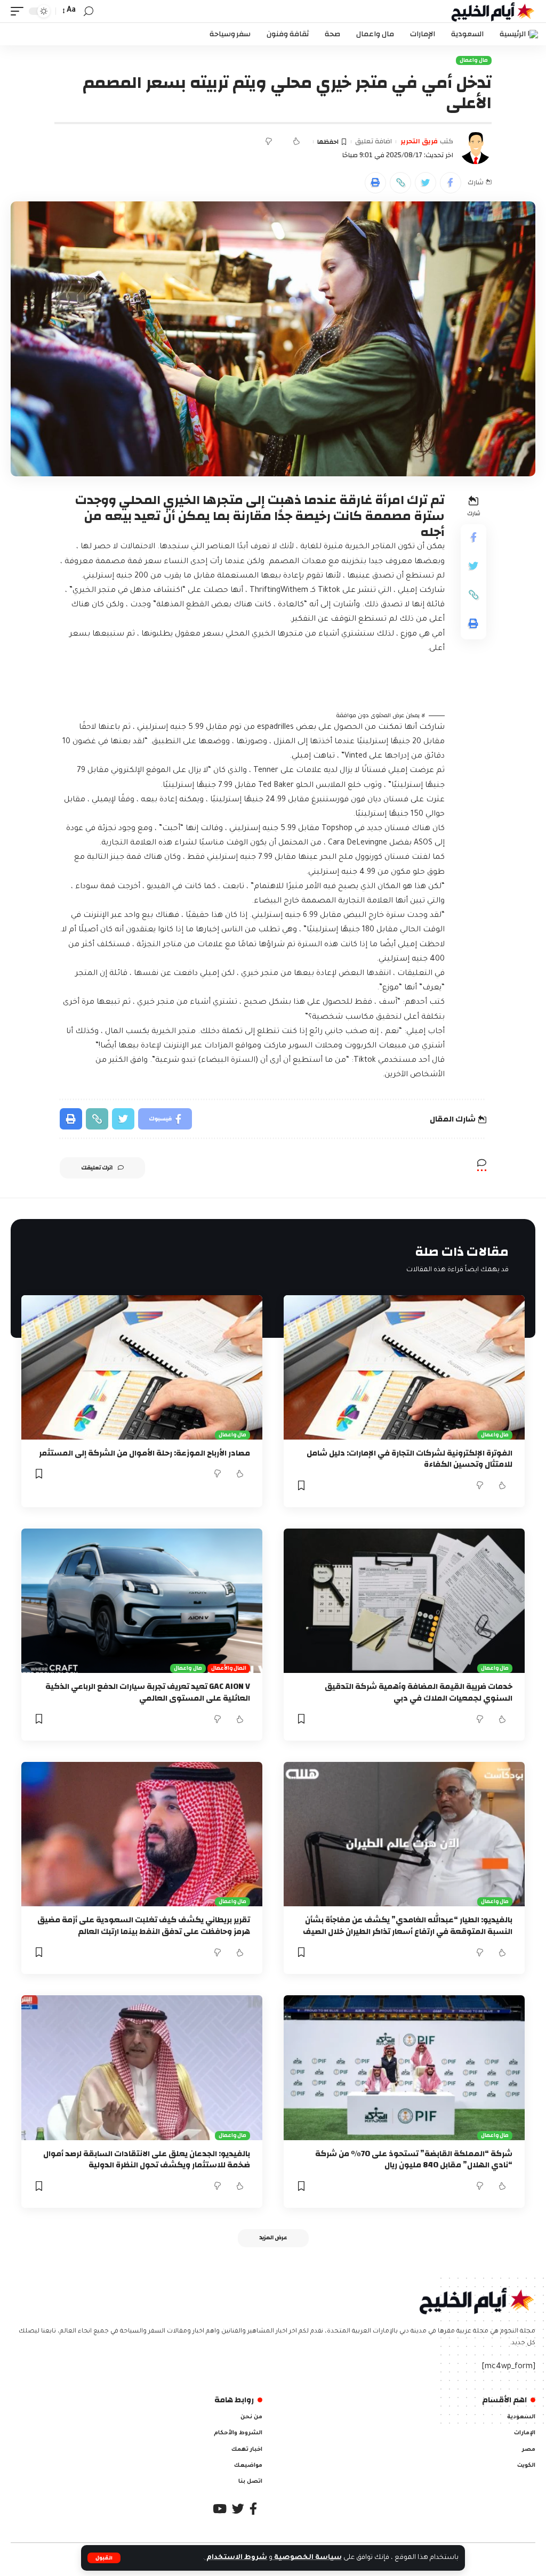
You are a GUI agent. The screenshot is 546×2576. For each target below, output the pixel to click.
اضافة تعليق (374, 142)
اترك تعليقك (97, 1168)
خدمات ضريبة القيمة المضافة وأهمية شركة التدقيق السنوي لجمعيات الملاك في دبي (419, 1692)
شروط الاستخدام (236, 2558)
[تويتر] (238, 2509)
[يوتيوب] (220, 2509)
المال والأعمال (229, 1668)
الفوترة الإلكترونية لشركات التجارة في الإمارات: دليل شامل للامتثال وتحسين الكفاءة (409, 1459)
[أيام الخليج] (493, 11)
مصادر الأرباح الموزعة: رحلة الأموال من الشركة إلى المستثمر (144, 1453)
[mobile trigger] (20, 11)
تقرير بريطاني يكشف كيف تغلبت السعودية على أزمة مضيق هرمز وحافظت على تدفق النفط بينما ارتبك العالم (144, 1926)
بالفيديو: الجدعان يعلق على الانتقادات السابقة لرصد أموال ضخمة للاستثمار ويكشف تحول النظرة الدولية (147, 2160)
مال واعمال (474, 60)
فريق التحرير (419, 142)
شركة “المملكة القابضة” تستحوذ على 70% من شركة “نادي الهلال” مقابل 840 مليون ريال (414, 2160)
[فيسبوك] (253, 2509)
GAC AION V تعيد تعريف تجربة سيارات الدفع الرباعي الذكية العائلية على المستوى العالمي (148, 1692)
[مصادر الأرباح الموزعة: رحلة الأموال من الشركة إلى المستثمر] (142, 1367)
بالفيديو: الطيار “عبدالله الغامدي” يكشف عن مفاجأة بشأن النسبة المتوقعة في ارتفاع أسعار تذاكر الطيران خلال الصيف (408, 1926)
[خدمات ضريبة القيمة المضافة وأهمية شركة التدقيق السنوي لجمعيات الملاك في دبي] (404, 1601)
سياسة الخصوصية (307, 2558)
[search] (89, 11)
